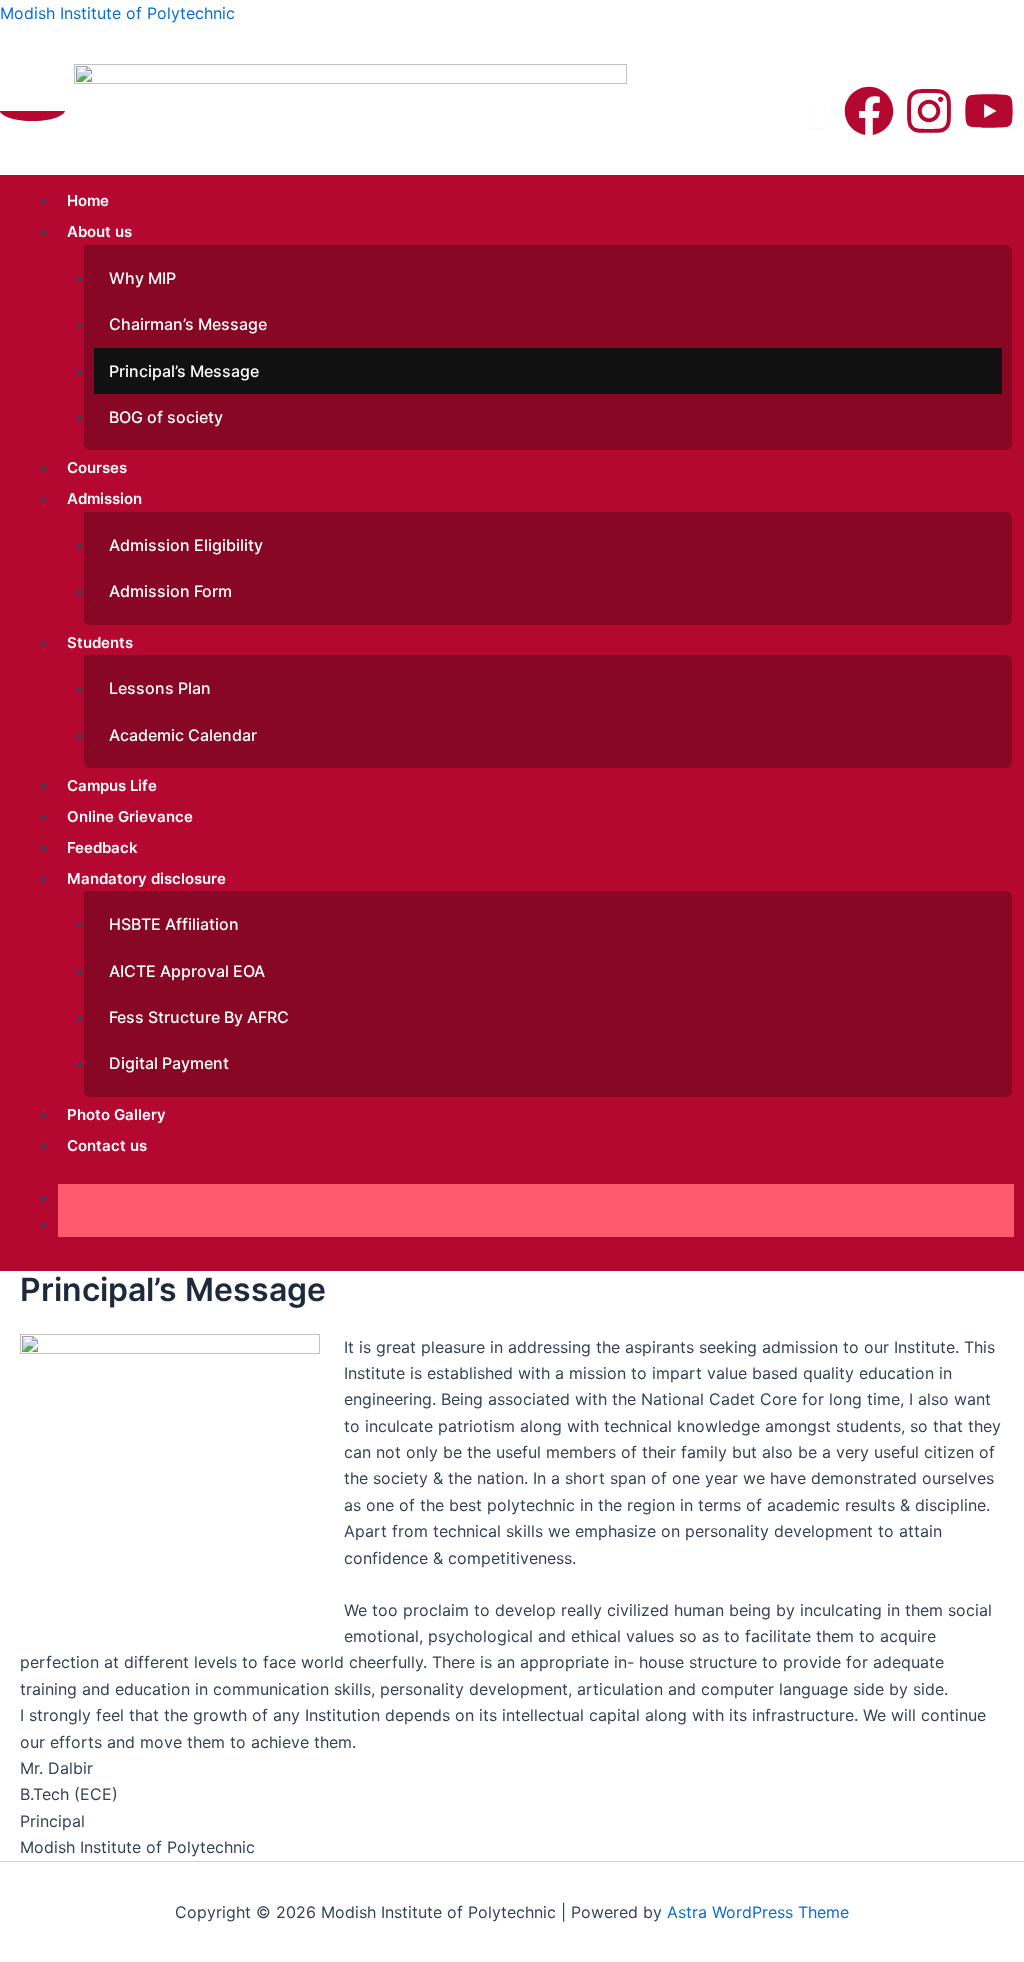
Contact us (107, 1145)
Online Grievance (130, 816)
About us (99, 231)
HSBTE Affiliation (174, 924)
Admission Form (170, 591)
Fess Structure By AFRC (199, 1017)
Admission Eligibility (186, 545)
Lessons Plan (160, 688)
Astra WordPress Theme (758, 1912)
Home (88, 200)
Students (100, 642)
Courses (97, 467)
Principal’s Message (184, 371)
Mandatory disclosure (146, 878)
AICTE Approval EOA (187, 971)
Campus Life (112, 785)
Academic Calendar (183, 735)
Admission (104, 498)
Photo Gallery (116, 1114)
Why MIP (142, 278)
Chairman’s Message (188, 324)
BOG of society (166, 417)
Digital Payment (169, 1063)
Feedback (102, 847)
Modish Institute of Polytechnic (117, 13)
